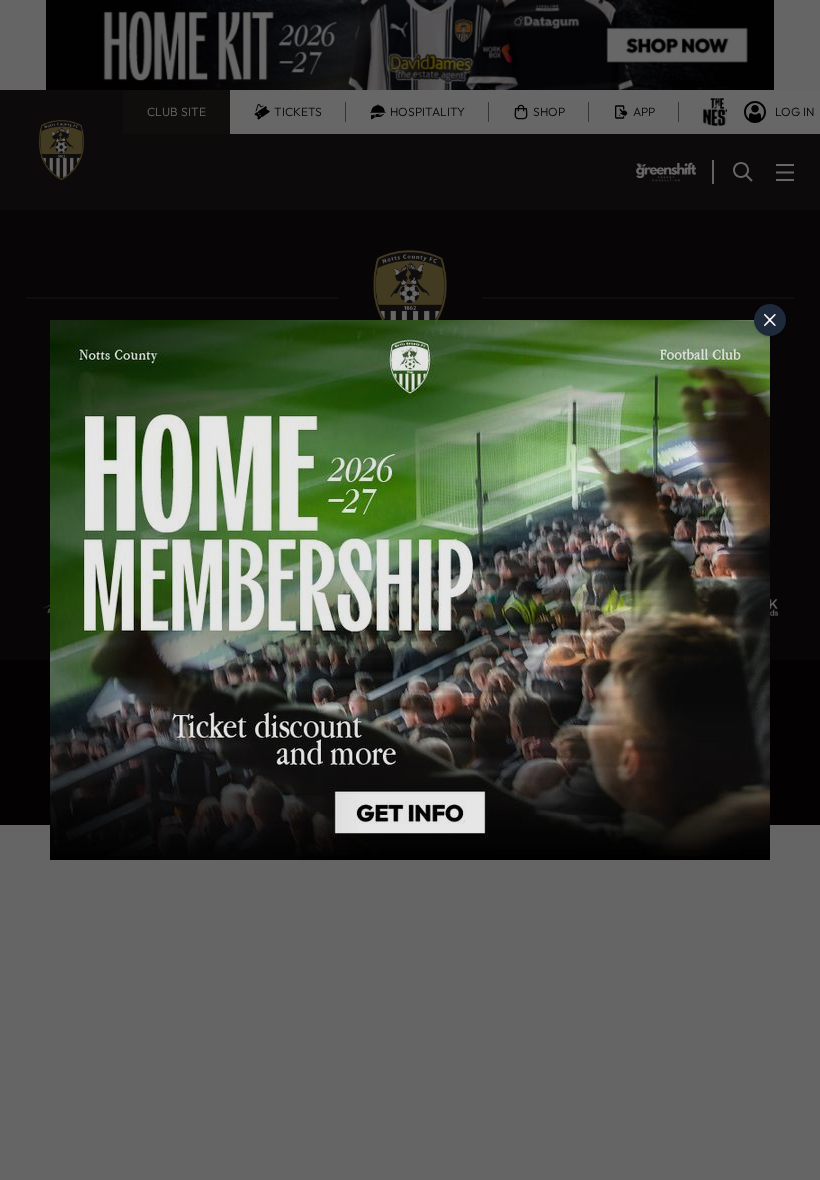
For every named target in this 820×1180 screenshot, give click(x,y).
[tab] (770, 320)
